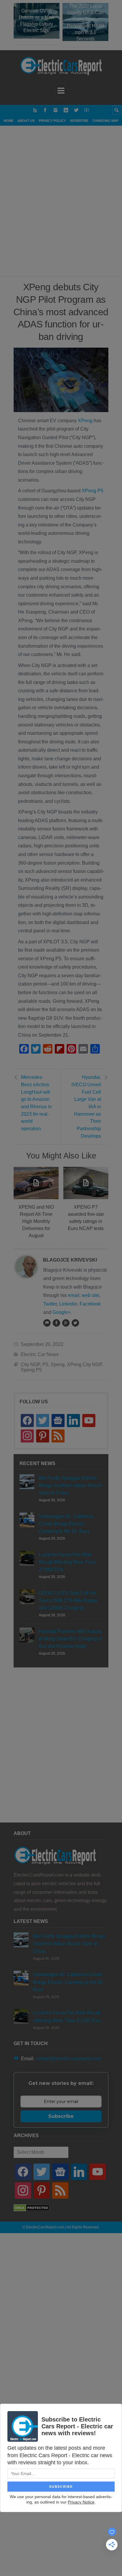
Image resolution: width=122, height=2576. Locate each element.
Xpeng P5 (31, 1370)
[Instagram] (56, 110)
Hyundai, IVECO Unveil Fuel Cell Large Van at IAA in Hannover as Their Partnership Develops (86, 1106)
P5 (45, 1365)
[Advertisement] (61, 208)
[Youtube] (87, 110)
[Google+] (66, 1323)
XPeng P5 (93, 491)
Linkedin (68, 1304)
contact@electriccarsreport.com (69, 2059)
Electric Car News (40, 1354)
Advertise (79, 121)
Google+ (61, 1312)
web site (90, 1295)
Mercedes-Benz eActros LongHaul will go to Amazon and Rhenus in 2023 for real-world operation (36, 1103)
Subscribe (61, 2116)
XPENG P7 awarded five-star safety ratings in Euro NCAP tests (86, 1218)
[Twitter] (76, 110)
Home (8, 121)
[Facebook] (45, 110)
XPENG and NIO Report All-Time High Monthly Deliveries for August (36, 1221)
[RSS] (35, 110)
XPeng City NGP (84, 1365)
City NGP (30, 1365)
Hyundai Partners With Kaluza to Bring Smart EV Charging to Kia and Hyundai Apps (70, 1639)
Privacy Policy (52, 121)
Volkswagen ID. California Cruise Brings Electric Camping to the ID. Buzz (66, 1524)
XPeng (85, 421)
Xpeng (58, 1365)
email (74, 1295)
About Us (26, 121)
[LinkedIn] (66, 110)
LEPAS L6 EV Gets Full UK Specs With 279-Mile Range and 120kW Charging (68, 1600)
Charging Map (105, 121)
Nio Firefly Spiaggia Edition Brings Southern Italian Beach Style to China (70, 1485)
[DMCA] (32, 2210)
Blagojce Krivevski (70, 1260)
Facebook (90, 1304)
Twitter (50, 1304)
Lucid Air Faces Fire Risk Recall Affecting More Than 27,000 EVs (67, 1562)
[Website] (47, 1323)
